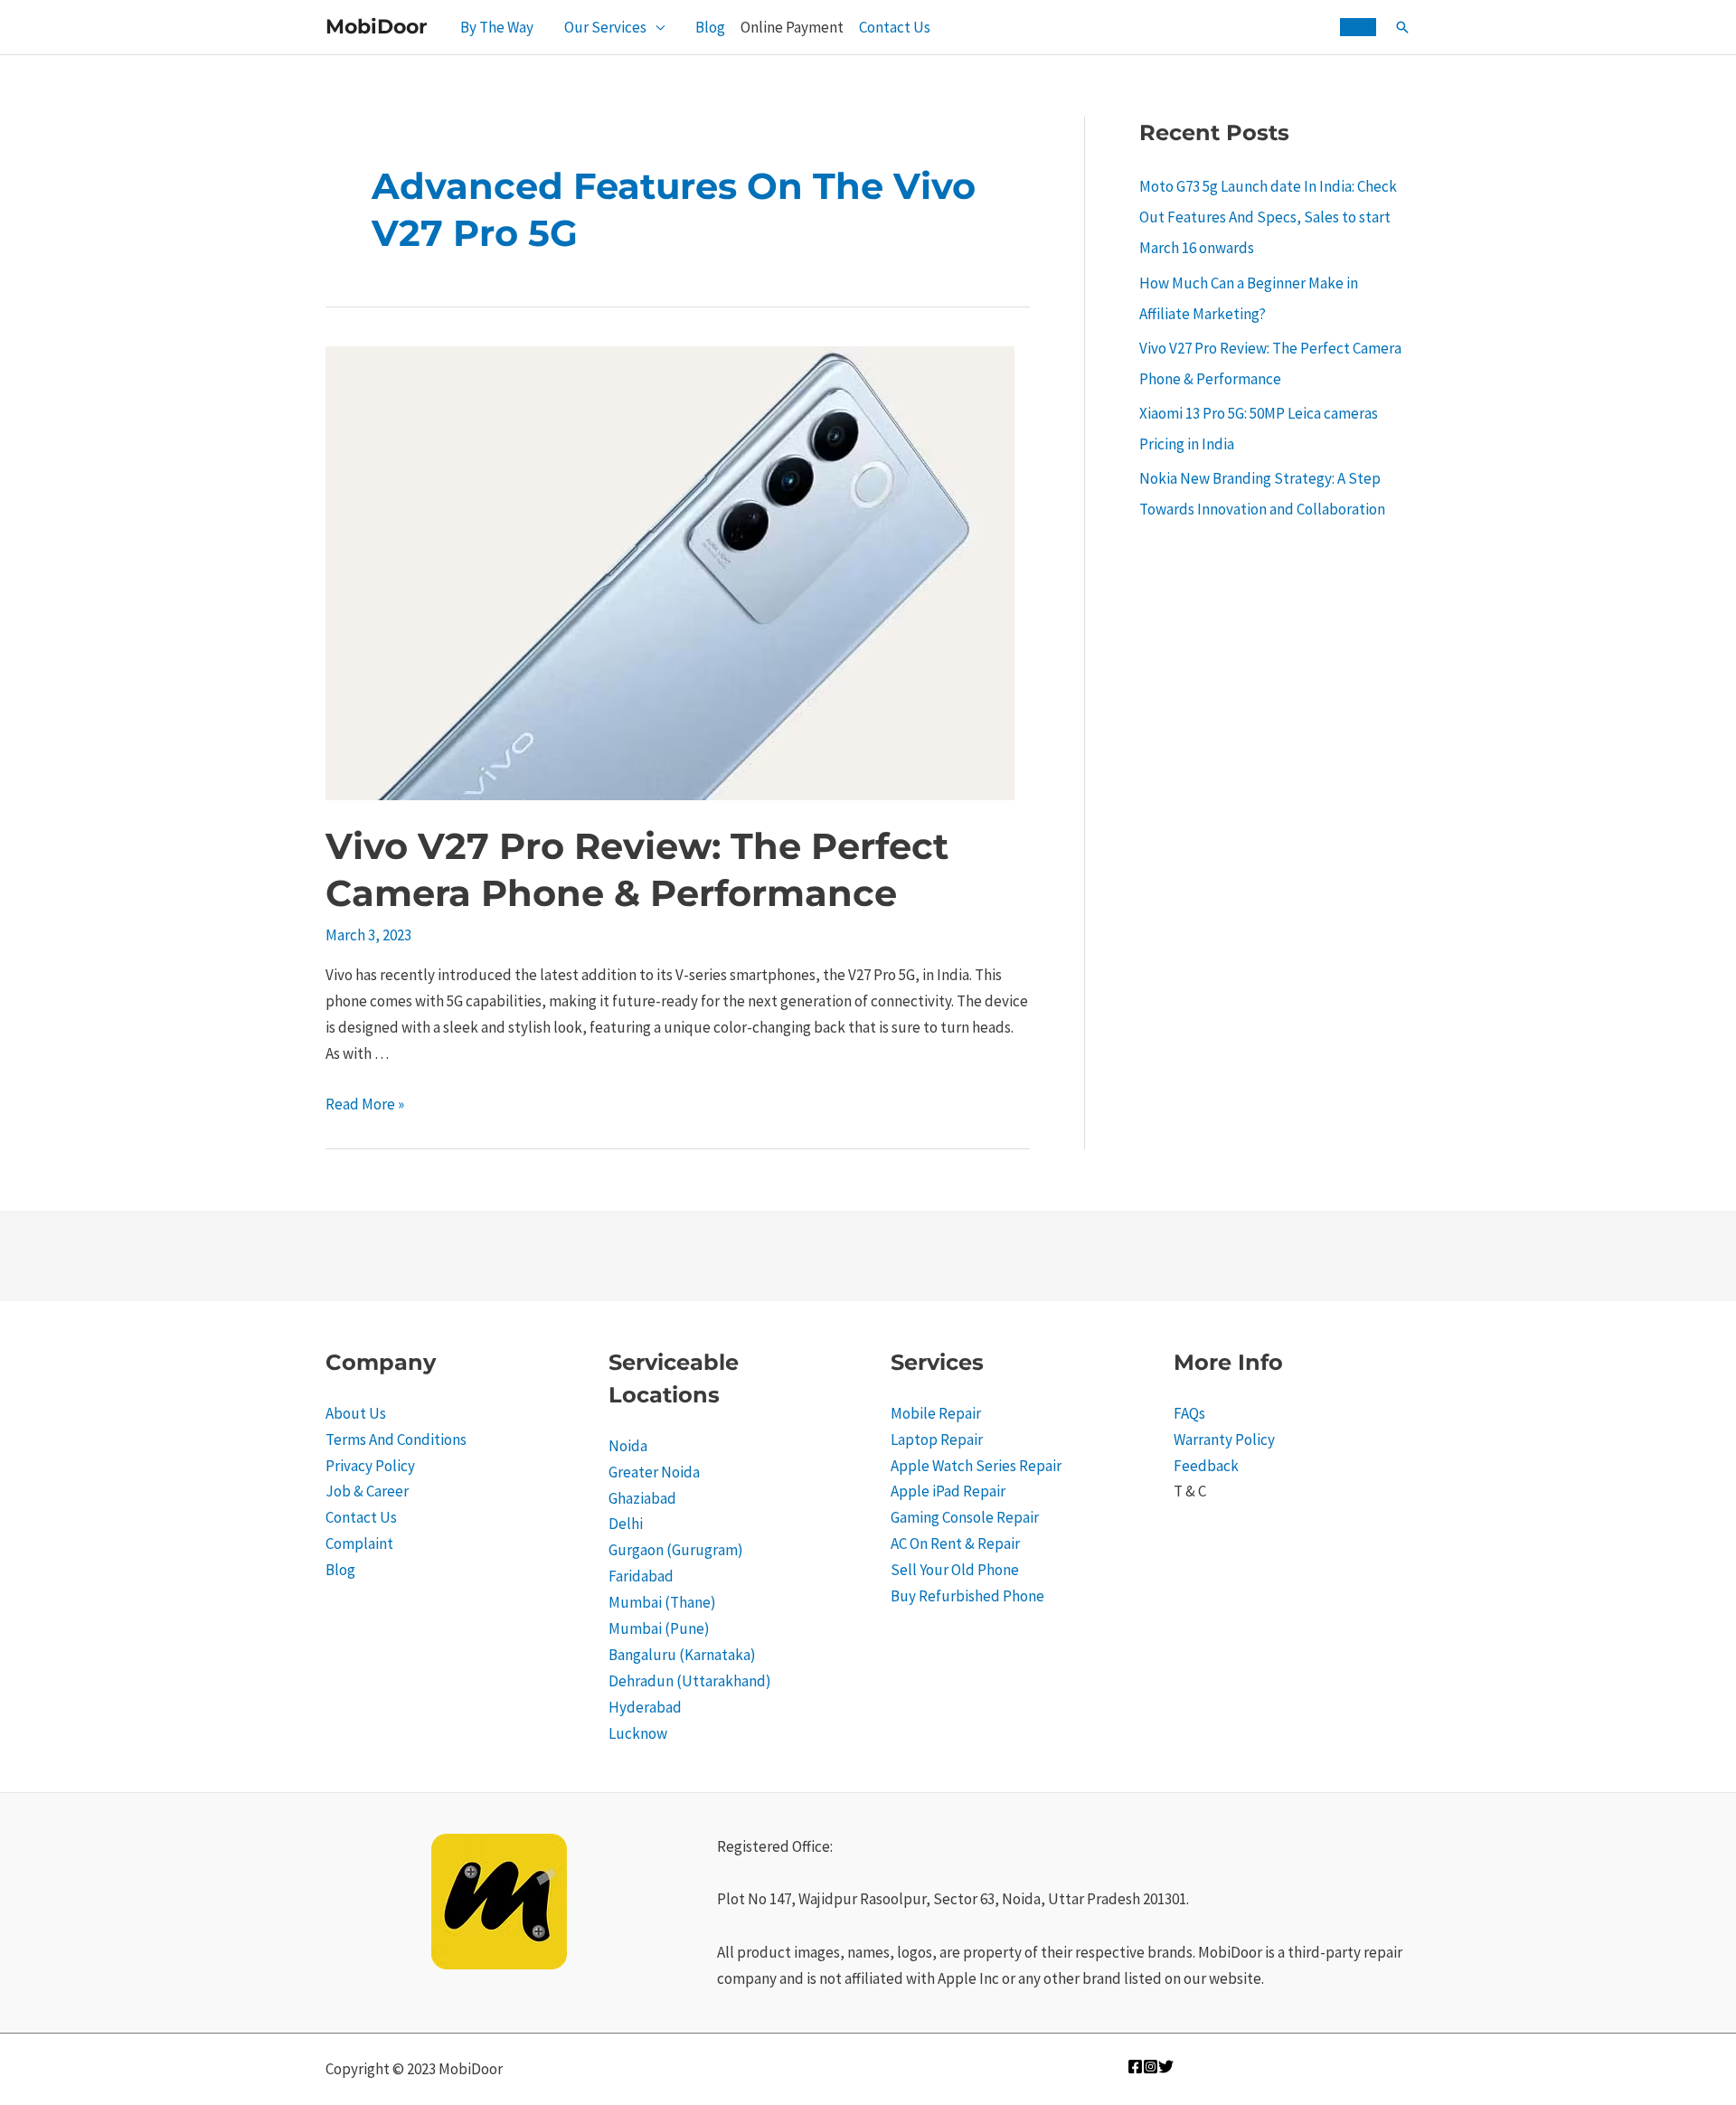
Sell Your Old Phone (955, 1570)
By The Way (497, 27)
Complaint (359, 1543)
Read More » (365, 1104)
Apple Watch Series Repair (976, 1466)
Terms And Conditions (396, 1440)
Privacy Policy (370, 1466)
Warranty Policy (1224, 1440)
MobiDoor (376, 27)
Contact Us (895, 27)
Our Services (605, 27)
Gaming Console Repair (965, 1517)
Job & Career (367, 1491)
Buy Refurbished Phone (967, 1596)
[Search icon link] (1402, 27)
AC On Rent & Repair (955, 1543)
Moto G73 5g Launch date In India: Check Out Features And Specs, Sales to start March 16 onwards (1268, 217)
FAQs (1189, 1413)
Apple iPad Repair (948, 1491)
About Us (356, 1413)
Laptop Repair (937, 1440)
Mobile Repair (936, 1413)
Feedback (1206, 1466)
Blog (710, 27)
